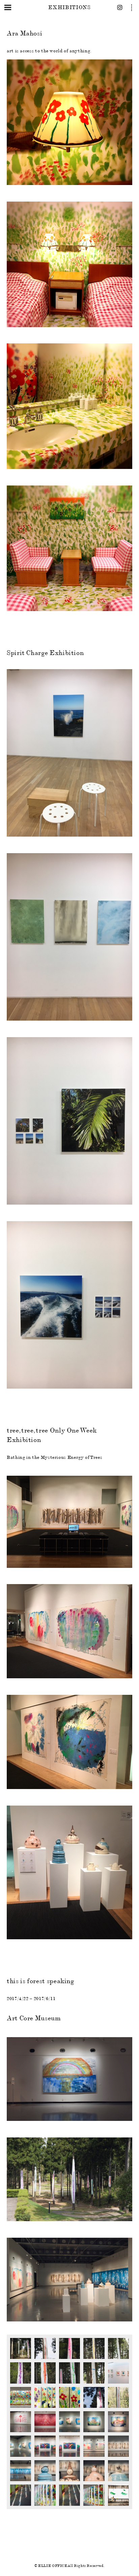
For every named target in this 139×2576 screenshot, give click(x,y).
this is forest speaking (40, 1981)
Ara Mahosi (24, 33)
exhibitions (69, 7)
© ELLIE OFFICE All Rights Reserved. (69, 2566)
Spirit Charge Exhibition (45, 653)
